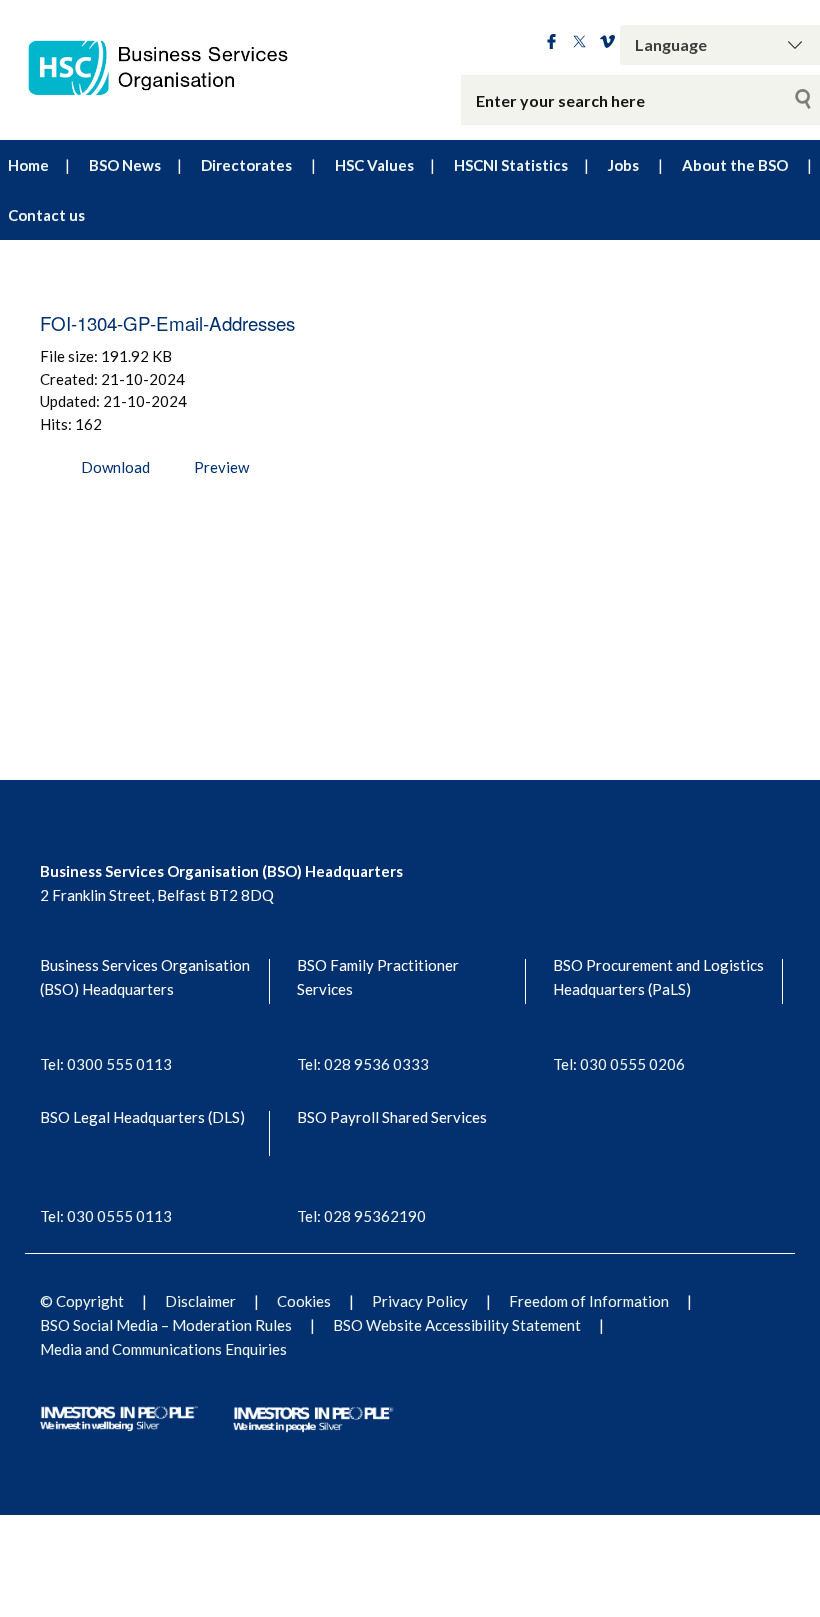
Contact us (46, 215)
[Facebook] (551, 43)
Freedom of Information (589, 1301)
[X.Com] (579, 43)
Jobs (623, 165)
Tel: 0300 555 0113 (106, 1064)
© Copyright (82, 1301)
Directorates (246, 165)
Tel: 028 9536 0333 (363, 1064)
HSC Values (374, 165)
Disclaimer (200, 1301)
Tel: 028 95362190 (361, 1216)
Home (28, 165)
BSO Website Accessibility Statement (457, 1325)
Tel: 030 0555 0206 (619, 1064)
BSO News (125, 165)
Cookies (304, 1301)
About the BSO (735, 165)
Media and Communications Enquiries (163, 1349)
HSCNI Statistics (511, 165)
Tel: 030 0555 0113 (106, 1216)
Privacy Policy (420, 1301)
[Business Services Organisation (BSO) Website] (171, 68)
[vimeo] (607, 43)
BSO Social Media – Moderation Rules (166, 1325)
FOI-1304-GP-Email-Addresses (167, 322)
